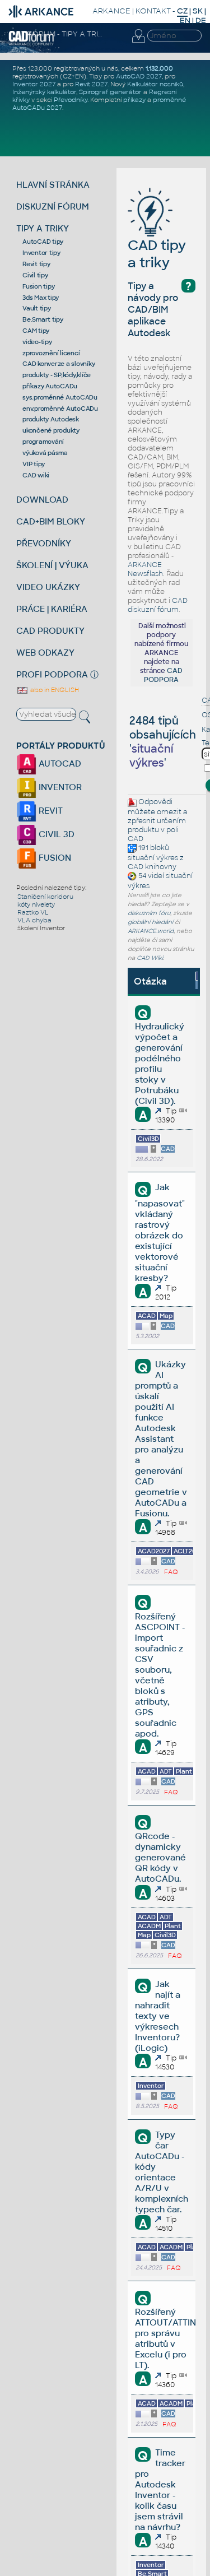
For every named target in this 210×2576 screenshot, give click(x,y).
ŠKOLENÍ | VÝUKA (52, 565)
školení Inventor (41, 928)
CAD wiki (36, 475)
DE (201, 20)
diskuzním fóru (149, 913)
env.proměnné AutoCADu (60, 409)
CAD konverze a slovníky (59, 364)
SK (198, 11)
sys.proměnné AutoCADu (60, 397)
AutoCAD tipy (43, 242)
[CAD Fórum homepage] (32, 44)
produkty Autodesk (51, 419)
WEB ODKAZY (45, 653)
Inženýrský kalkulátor (44, 92)
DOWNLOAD (42, 500)
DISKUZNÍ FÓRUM (53, 206)
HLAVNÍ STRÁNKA (53, 185)
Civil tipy (35, 275)
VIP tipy (34, 464)
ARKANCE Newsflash (145, 569)
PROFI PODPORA (52, 674)
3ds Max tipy (41, 298)
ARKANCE (111, 11)
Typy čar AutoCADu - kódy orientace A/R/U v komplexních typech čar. (162, 2172)
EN (185, 20)
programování (43, 442)
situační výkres (153, 858)
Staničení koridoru (45, 897)
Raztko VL (33, 912)
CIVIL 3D (55, 834)
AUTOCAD (59, 763)
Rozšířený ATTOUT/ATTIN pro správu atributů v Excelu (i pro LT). (165, 2338)
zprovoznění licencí (51, 353)
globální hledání (150, 922)
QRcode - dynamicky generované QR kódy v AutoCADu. (160, 1857)
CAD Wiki (150, 958)
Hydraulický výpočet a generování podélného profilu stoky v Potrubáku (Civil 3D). (160, 1064)
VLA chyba (34, 920)
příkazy (134, 100)
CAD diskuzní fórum (158, 605)
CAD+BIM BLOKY (51, 521)
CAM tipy (36, 331)
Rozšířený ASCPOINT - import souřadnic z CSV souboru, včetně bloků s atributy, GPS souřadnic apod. (160, 1675)
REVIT (50, 811)
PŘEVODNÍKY (44, 543)
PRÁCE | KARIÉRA (52, 609)
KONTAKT (153, 11)
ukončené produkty (51, 430)
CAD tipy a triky (157, 254)
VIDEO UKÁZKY (48, 587)
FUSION (54, 858)
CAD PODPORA (163, 675)
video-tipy (37, 342)
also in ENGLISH (54, 690)
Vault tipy (37, 308)
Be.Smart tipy (43, 319)
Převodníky (71, 100)
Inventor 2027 (34, 84)
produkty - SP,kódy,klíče (57, 375)
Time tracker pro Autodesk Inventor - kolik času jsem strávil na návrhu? (160, 2490)
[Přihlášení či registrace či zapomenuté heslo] (138, 43)
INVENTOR (59, 787)
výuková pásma (45, 453)
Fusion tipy (38, 286)
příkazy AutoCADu (50, 386)
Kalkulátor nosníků (155, 84)
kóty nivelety (36, 904)
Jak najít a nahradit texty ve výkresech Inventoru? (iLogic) (157, 2016)
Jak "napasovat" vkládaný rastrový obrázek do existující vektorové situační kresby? (160, 1232)
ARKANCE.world (151, 931)
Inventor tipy (41, 253)
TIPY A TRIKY (43, 228)
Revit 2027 (91, 84)
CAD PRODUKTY (50, 631)
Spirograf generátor (110, 92)
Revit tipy (36, 264)
